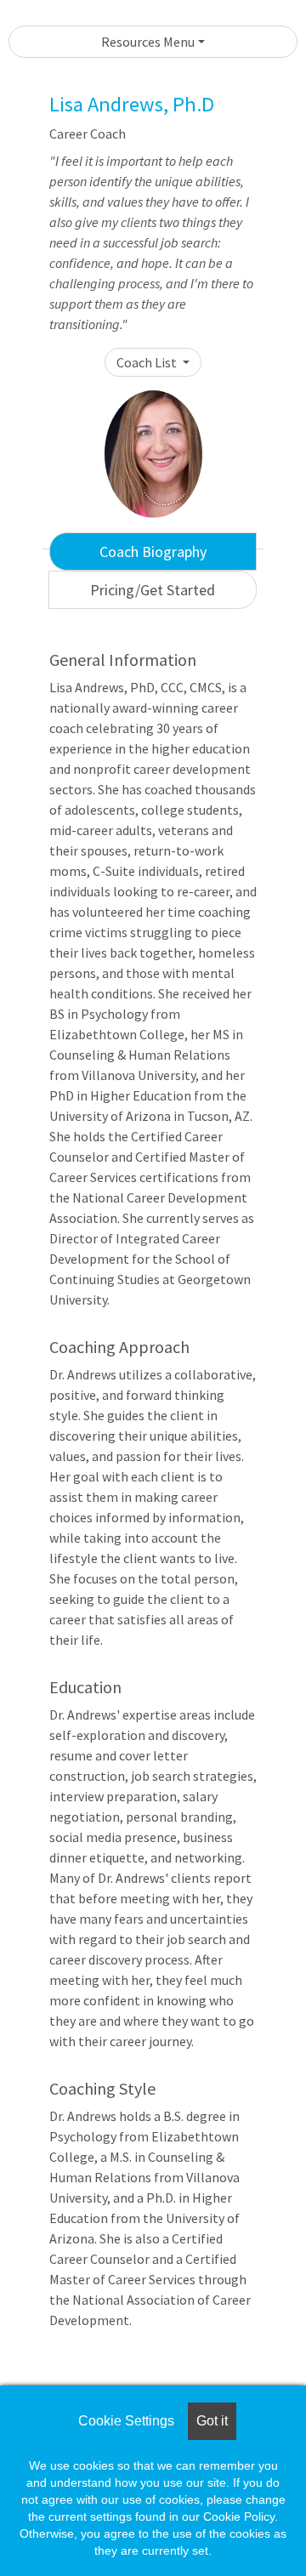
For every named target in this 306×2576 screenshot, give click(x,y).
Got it (212, 2421)
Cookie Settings (126, 2421)
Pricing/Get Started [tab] (153, 590)
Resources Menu (148, 42)
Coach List (148, 362)
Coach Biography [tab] (153, 552)
